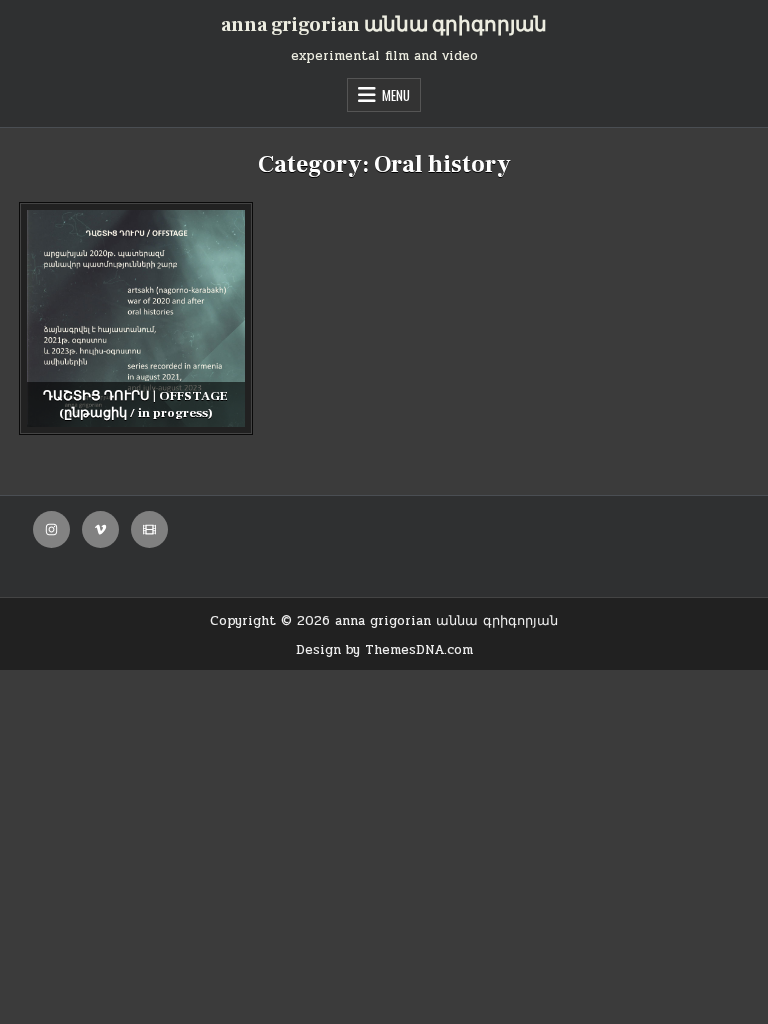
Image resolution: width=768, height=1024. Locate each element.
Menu (396, 95)
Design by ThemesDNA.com (384, 650)
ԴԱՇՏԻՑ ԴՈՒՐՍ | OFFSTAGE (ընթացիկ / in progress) (135, 404)
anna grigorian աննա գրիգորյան (384, 25)
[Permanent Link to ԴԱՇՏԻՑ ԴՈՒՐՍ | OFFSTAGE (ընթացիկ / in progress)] (135, 318)
